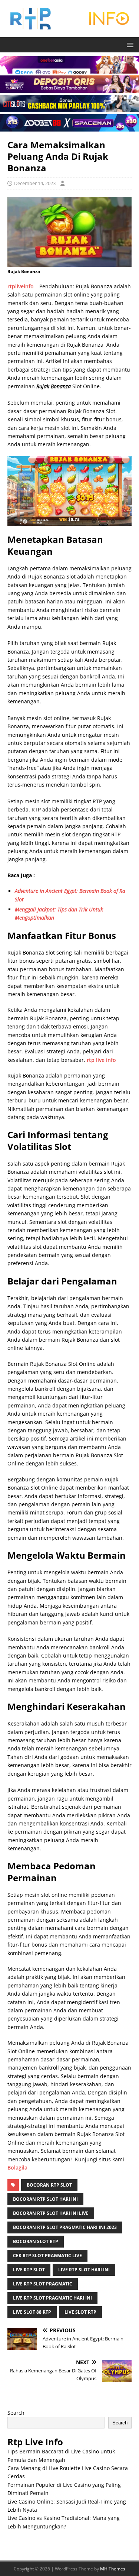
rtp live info (101, 1060)
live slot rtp (80, 2312)
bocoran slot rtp (36, 2241)
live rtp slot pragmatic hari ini (52, 2298)
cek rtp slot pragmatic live (47, 2256)
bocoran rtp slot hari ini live (51, 2213)
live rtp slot (29, 2270)
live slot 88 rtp (32, 2312)
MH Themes (113, 2569)
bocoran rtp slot (49, 2185)
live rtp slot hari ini (84, 2270)
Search (16, 2413)
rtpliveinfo (21, 286)
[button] (129, 44)
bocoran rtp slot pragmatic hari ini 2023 (65, 2227)
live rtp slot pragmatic (43, 2284)
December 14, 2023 (35, 183)
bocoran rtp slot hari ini (45, 2199)
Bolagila (17, 2167)
